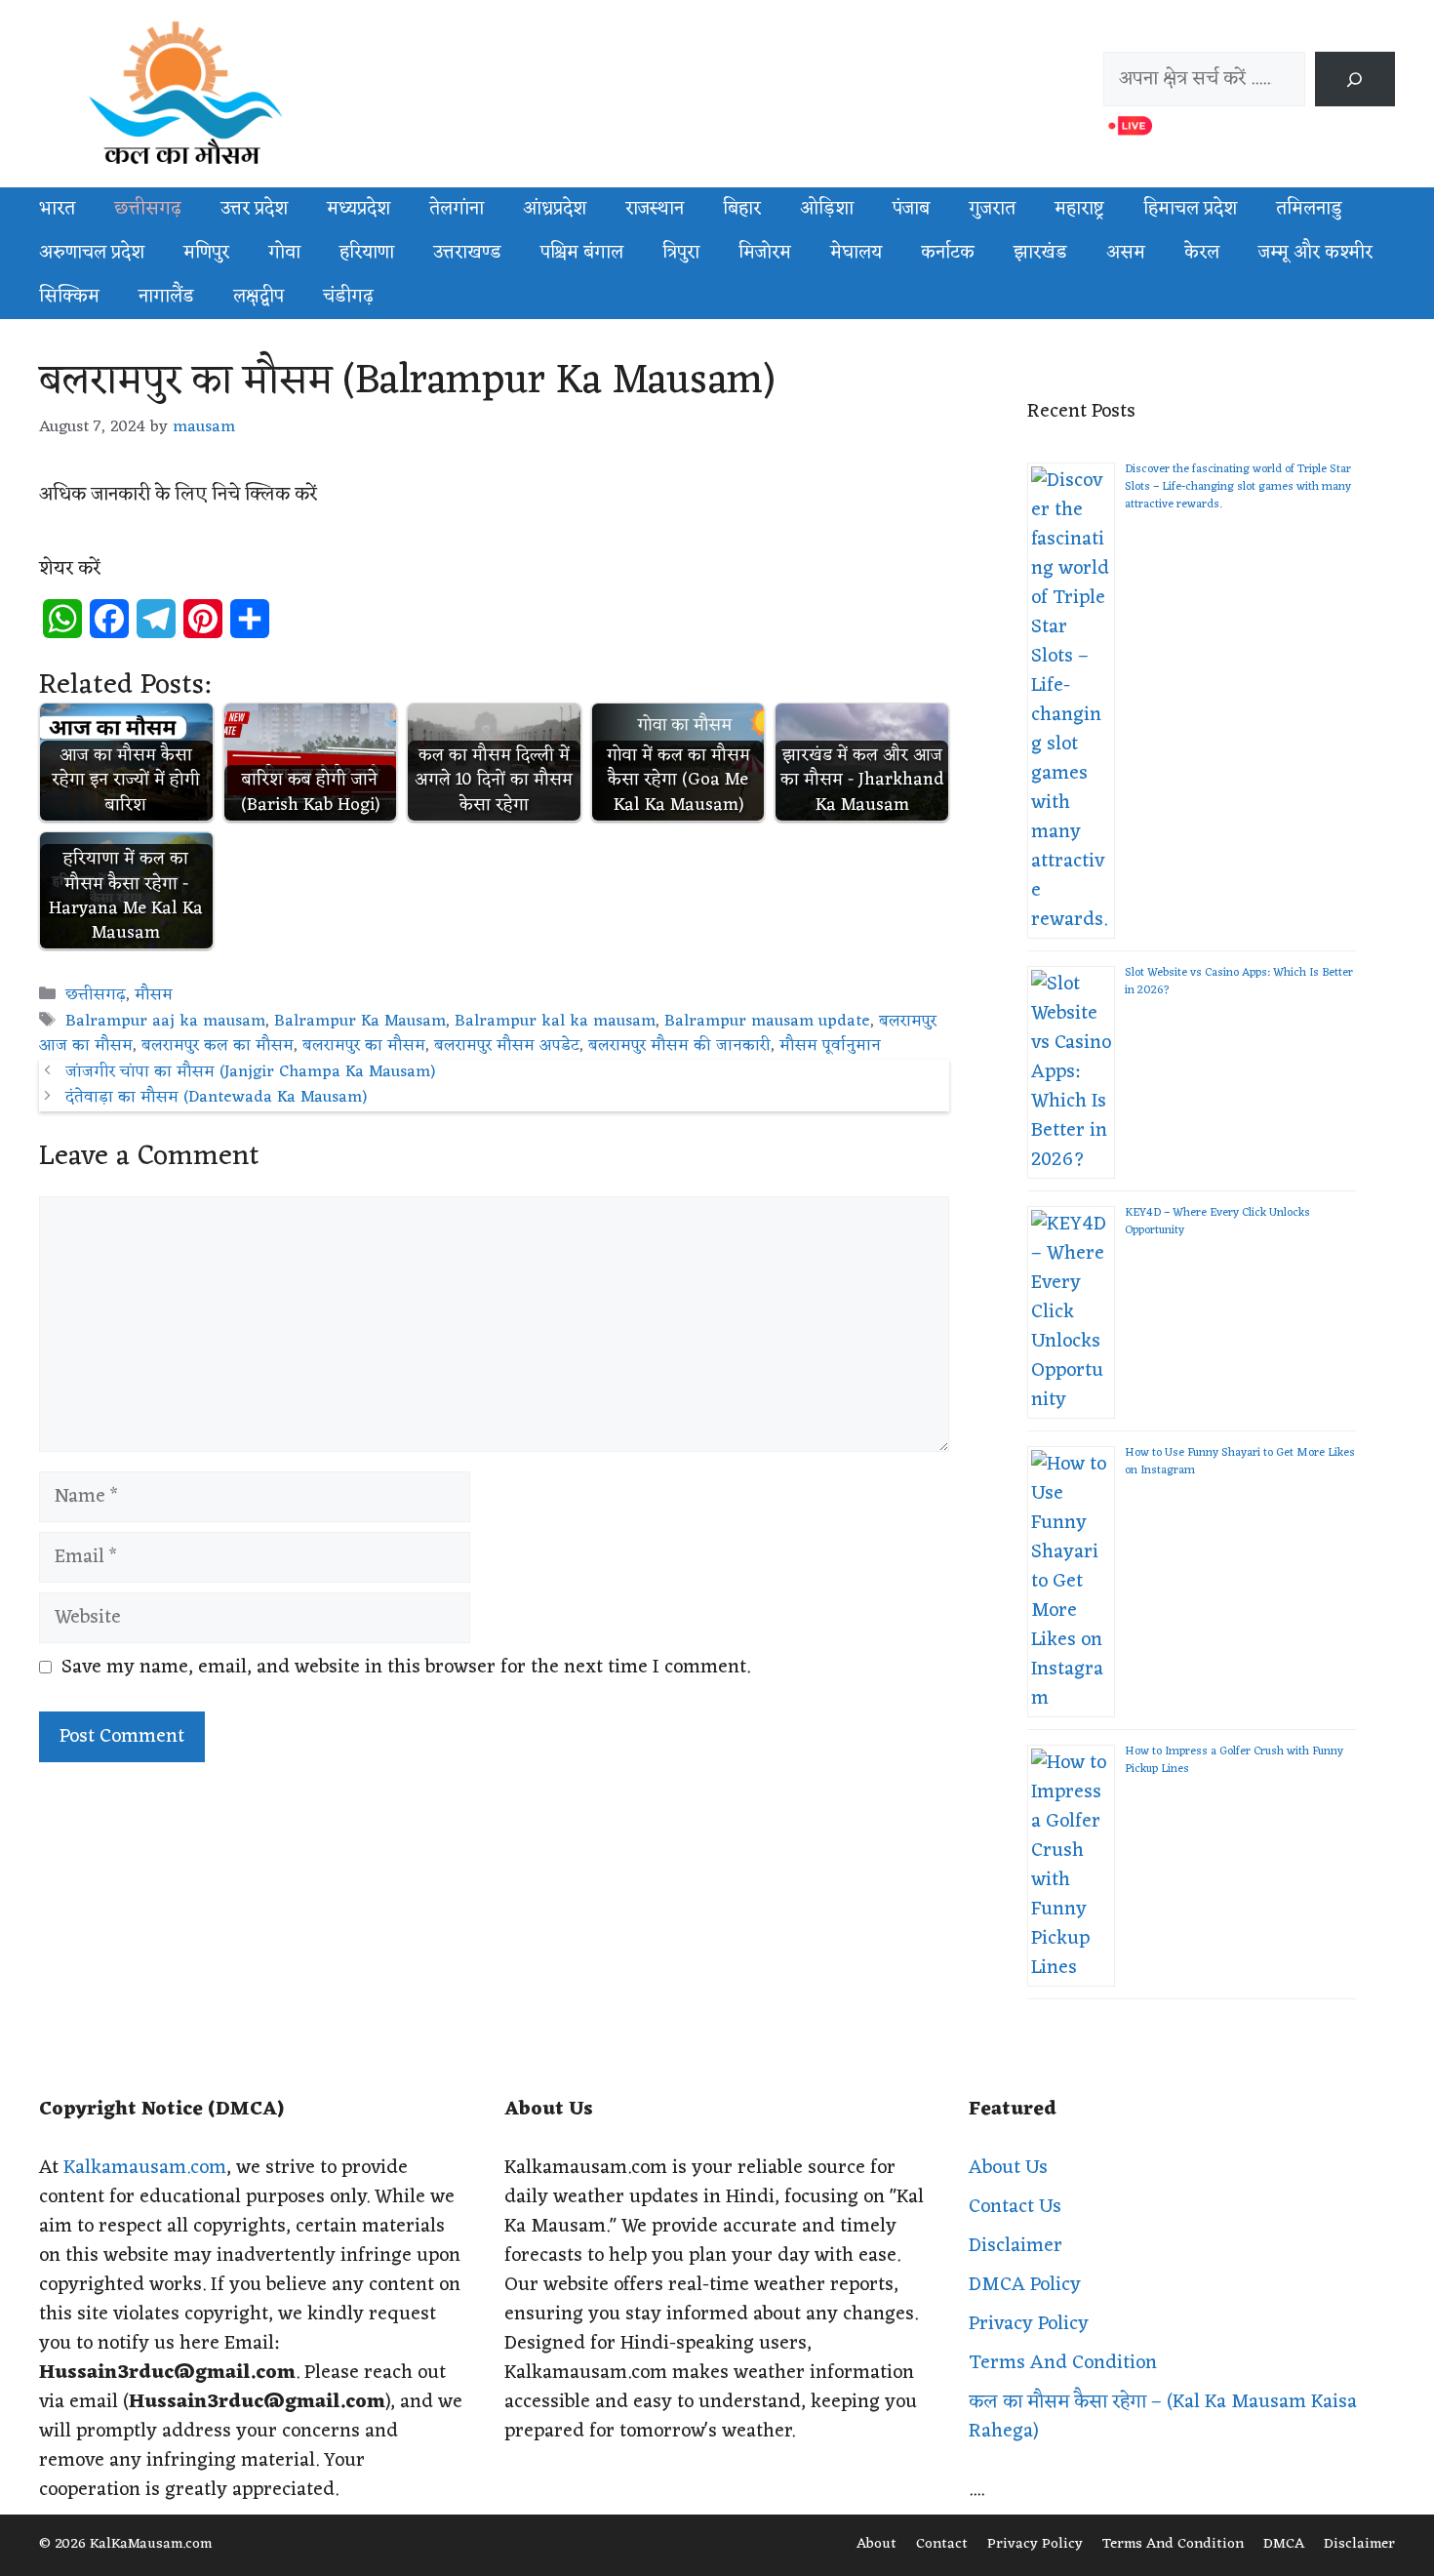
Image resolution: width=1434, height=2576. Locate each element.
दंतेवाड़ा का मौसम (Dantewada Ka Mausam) (216, 1098)
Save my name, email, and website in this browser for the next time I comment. (406, 1668)
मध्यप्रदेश (358, 209)
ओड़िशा (827, 209)
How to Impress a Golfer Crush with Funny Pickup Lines (1234, 1760)
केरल (1202, 253)
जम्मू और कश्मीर (1315, 253)
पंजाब (911, 209)
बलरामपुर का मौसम (364, 1046)
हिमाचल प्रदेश (1190, 209)
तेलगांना (457, 209)
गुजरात (992, 209)
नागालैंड (166, 297)
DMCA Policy (1025, 2285)
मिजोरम (765, 253)
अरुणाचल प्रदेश (92, 253)
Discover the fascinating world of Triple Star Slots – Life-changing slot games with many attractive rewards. (1238, 487)
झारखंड (1040, 253)
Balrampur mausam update (767, 1022)
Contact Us (1015, 2207)
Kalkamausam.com (145, 2168)
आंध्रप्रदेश (555, 209)
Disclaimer (1016, 2246)
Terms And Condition (1063, 2363)
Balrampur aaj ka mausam (165, 1022)
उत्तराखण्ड (467, 253)
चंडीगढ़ (348, 297)
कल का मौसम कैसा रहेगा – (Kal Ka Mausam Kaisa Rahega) (1163, 2417)
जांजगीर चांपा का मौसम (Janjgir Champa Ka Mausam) (250, 1072)
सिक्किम (69, 297)
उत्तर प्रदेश (254, 209)
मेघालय (856, 253)
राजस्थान (655, 209)
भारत (57, 209)
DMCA (1284, 2544)
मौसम (154, 995)
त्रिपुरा (681, 253)
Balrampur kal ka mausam (555, 1022)
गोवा (284, 253)
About (876, 2544)
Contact (942, 2544)
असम (1126, 253)
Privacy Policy (1029, 2324)
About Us (1008, 2168)
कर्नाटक (948, 253)
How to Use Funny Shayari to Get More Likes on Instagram (1240, 1462)
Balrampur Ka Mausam (360, 1022)
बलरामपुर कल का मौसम (218, 1046)
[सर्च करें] (1355, 79)
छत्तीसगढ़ (148, 209)
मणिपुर (206, 253)
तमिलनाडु (1309, 209)
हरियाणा (367, 253)
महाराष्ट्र (1079, 209)
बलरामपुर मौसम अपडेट (507, 1046)
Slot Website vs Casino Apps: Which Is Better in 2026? (1239, 982)
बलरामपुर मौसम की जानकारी (679, 1046)
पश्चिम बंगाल (582, 253)
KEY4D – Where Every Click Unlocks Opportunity (1217, 1222)
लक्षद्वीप (259, 297)
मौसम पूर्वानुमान (830, 1046)
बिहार (742, 209)
